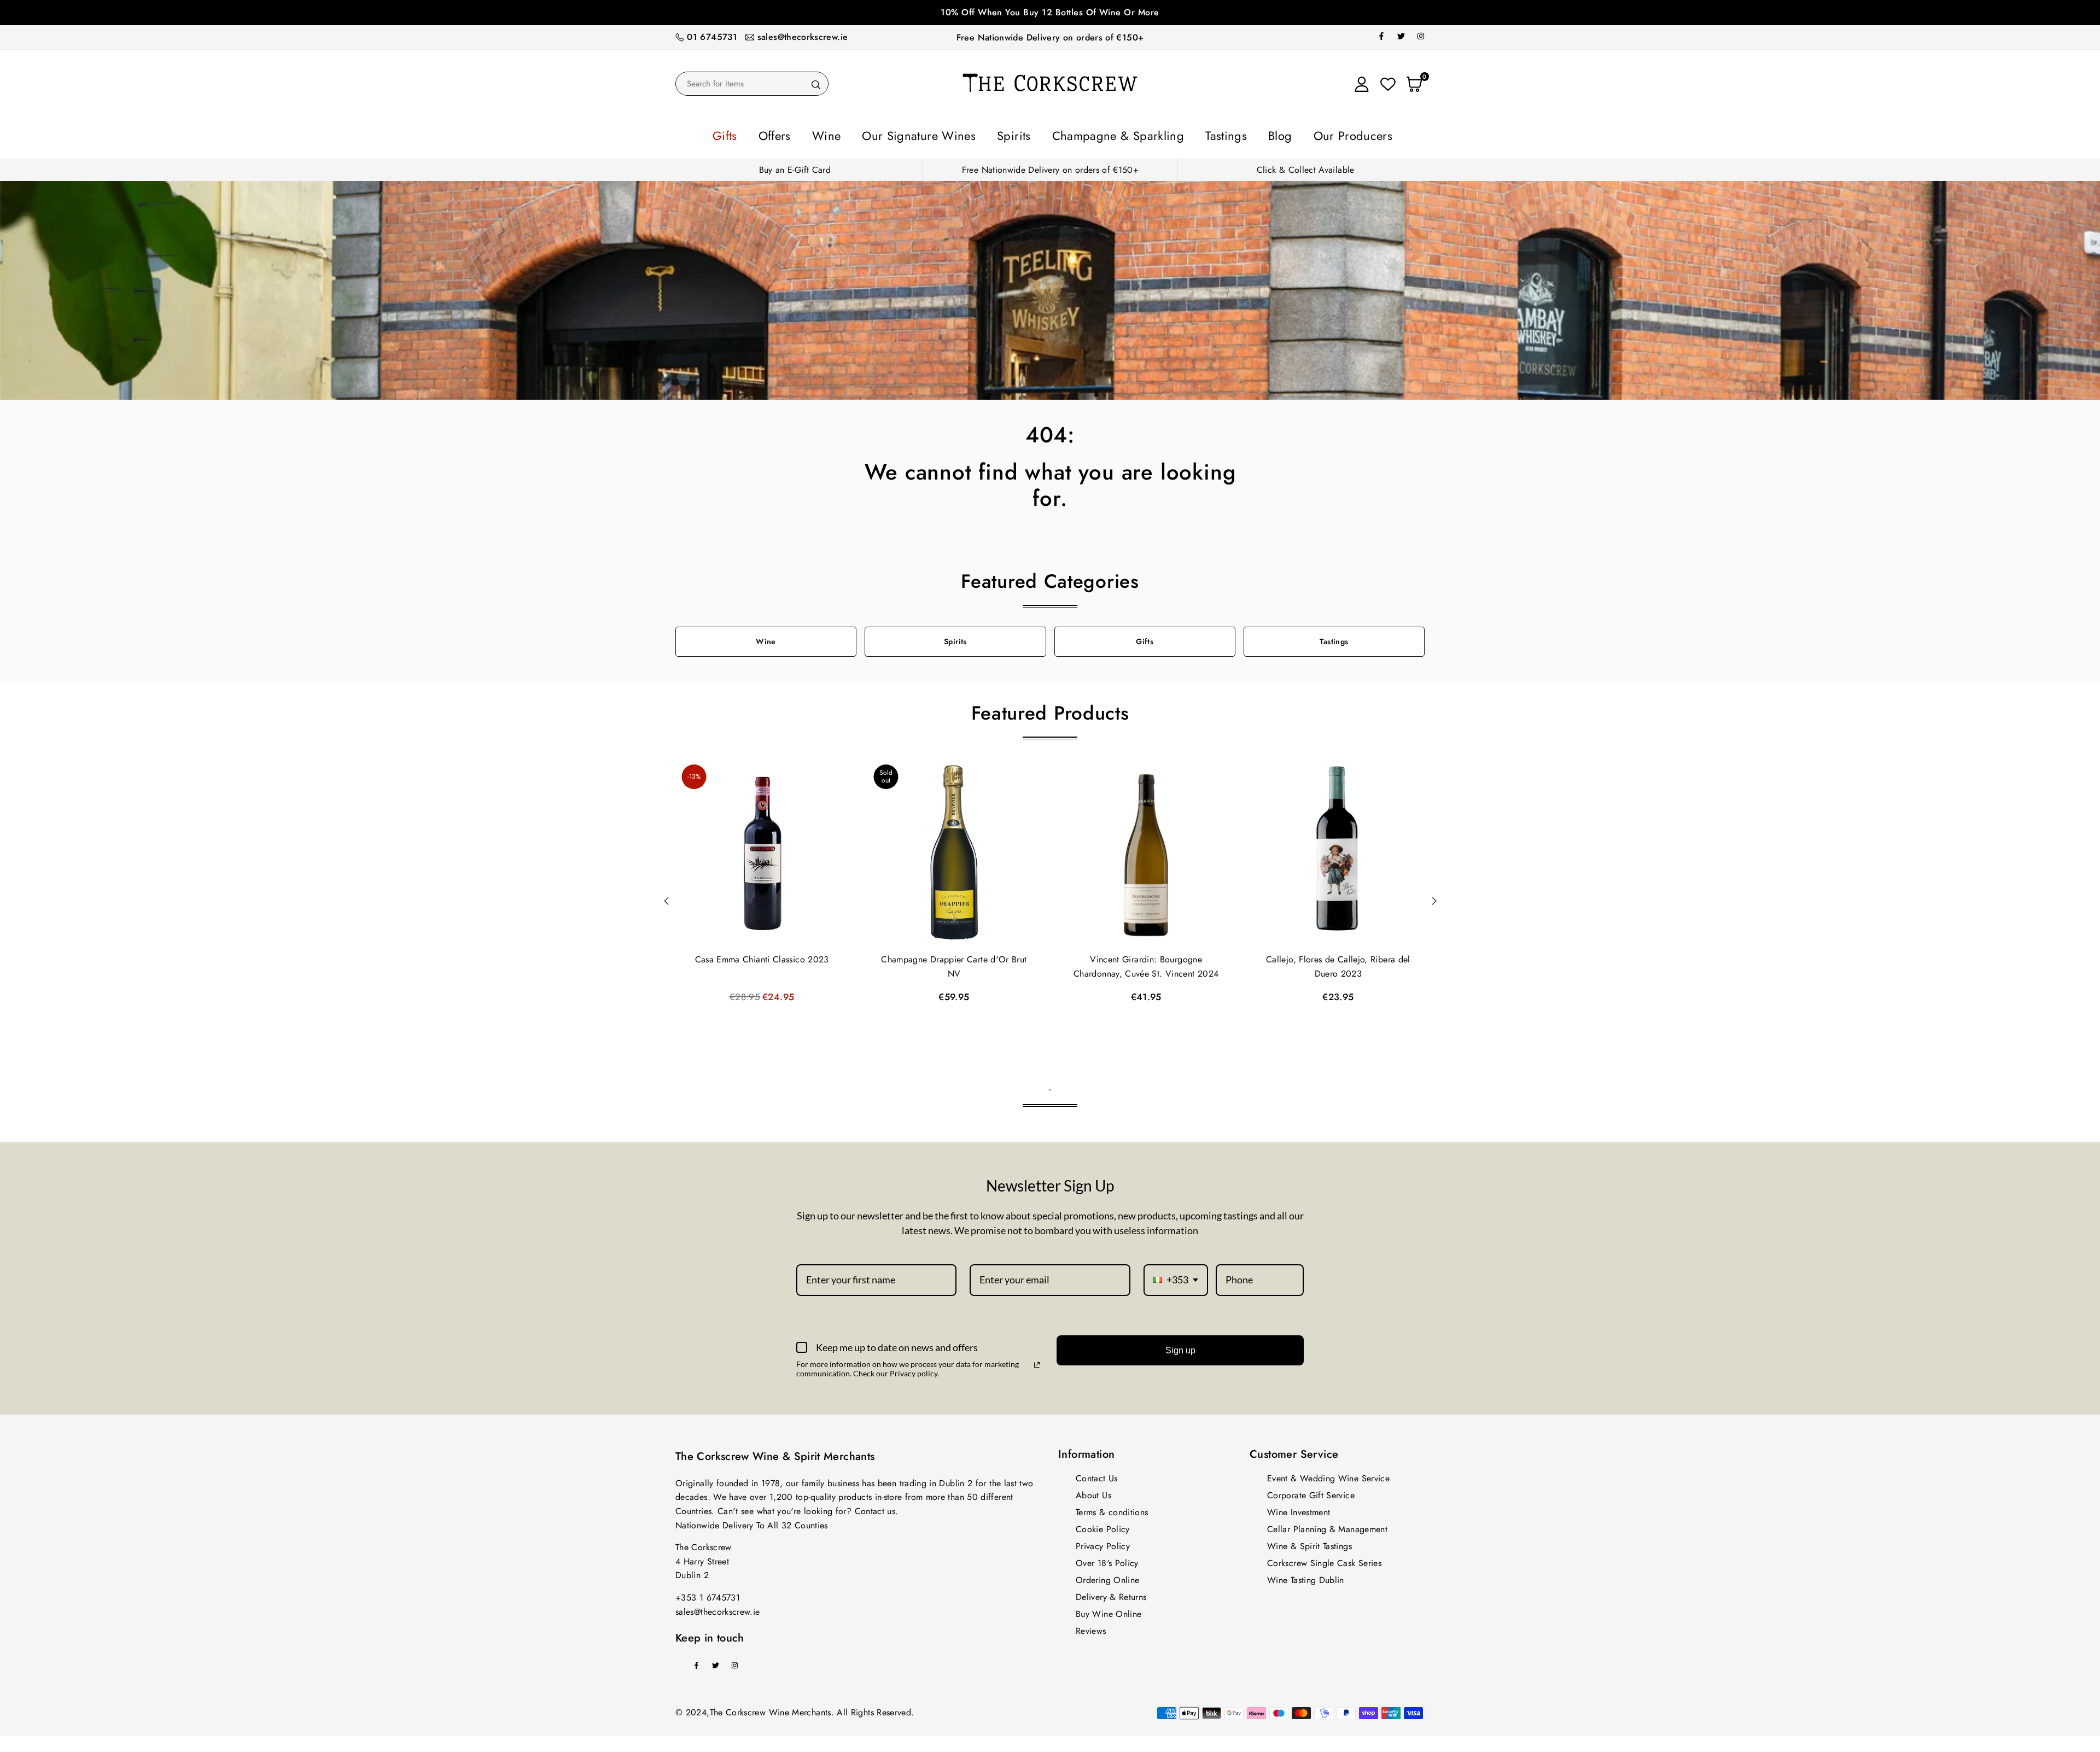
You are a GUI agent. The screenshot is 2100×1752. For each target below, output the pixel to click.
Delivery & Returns (1111, 1594)
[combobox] (1176, 1277)
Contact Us (1097, 1475)
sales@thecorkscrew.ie (803, 37)
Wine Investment (1299, 1509)
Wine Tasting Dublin (1306, 1577)
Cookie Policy (1103, 1526)
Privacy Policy (1103, 1543)
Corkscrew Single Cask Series (1324, 1560)
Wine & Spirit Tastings (1309, 1543)
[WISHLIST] (1388, 84)
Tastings (1189, 134)
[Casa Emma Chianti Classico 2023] (762, 850)
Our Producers (1288, 134)
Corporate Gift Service (1311, 1492)
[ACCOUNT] (1362, 84)
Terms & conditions (1112, 1509)
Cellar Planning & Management (1327, 1526)
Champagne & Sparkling (1105, 134)
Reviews (1091, 1628)
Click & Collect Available (1306, 167)
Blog (1231, 134)
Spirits (1023, 134)
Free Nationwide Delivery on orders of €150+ (1050, 37)
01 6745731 (712, 37)
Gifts (796, 134)
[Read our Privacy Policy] (1037, 1362)
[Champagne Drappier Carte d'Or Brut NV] (954, 850)
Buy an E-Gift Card (795, 167)
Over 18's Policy (1107, 1560)
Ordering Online (1107, 1577)
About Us (1093, 1492)
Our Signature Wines (948, 134)
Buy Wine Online (1109, 1611)
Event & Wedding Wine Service (1328, 1475)
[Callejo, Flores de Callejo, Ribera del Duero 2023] (1338, 850)
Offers (835, 134)
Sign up (1180, 1347)
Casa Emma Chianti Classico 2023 (762, 956)
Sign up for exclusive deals (1050, 12)
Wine (876, 134)
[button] (1434, 898)
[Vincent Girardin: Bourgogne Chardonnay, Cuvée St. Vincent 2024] (1146, 850)
